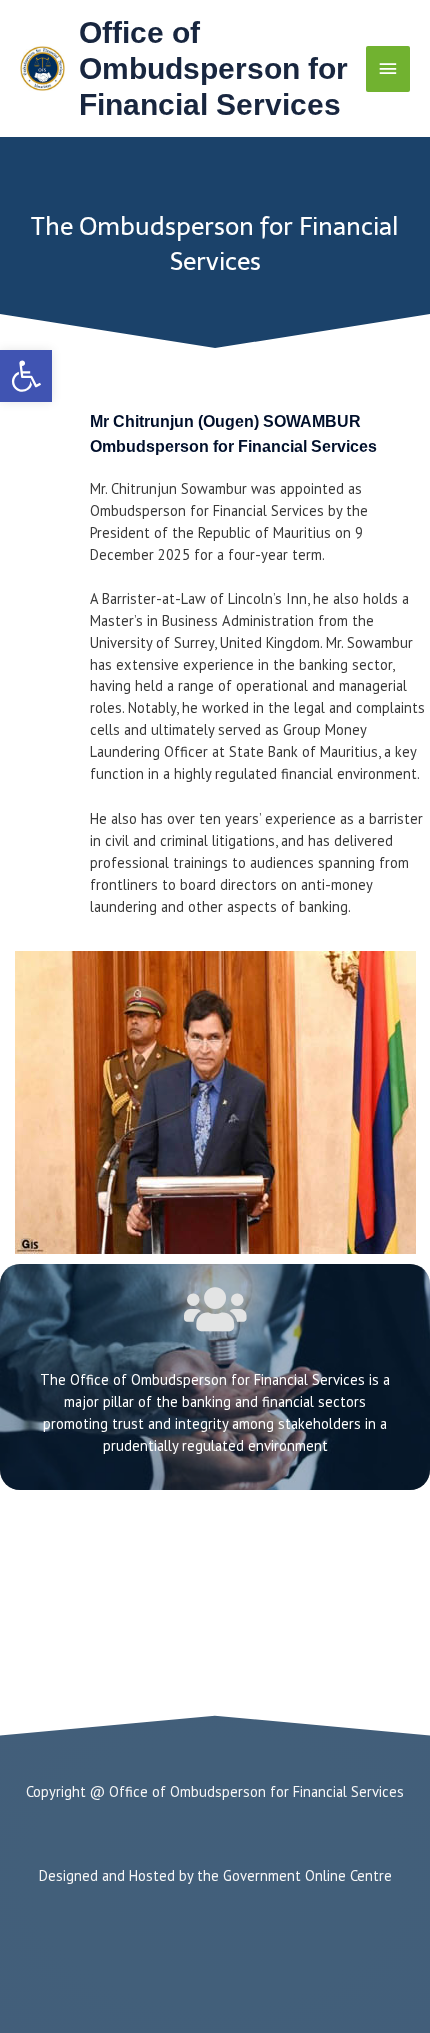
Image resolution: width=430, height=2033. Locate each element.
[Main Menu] (388, 69)
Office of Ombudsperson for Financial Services (213, 68)
